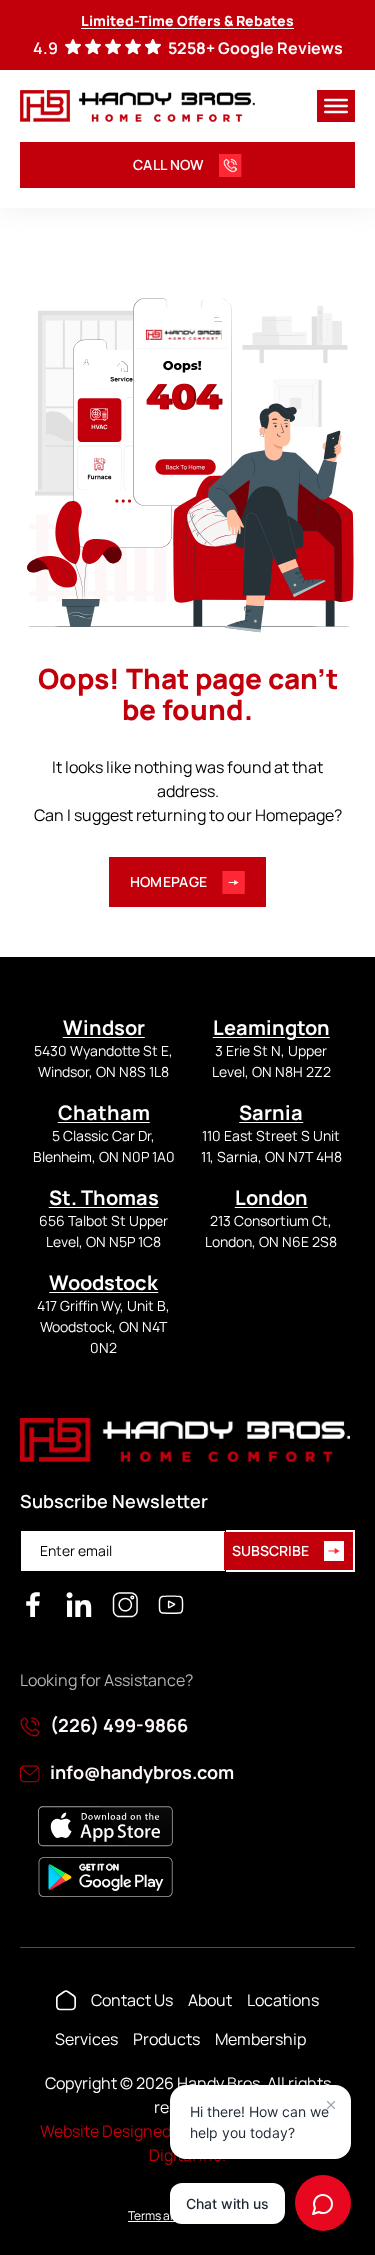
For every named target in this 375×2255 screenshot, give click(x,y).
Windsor (104, 1027)
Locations (283, 2000)
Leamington (271, 1027)
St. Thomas (104, 1197)
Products (166, 2039)
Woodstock (103, 1282)
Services (86, 2039)
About (210, 2000)
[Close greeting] (331, 2105)
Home (66, 2000)
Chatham (104, 1112)
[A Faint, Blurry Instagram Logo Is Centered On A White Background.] (125, 1605)
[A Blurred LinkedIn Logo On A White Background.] (79, 1605)
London (271, 1197)
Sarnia (271, 1112)
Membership (260, 2039)
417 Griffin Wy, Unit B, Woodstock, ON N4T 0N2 (103, 1326)
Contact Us (132, 2000)
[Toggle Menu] (336, 106)
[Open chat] (323, 2203)
